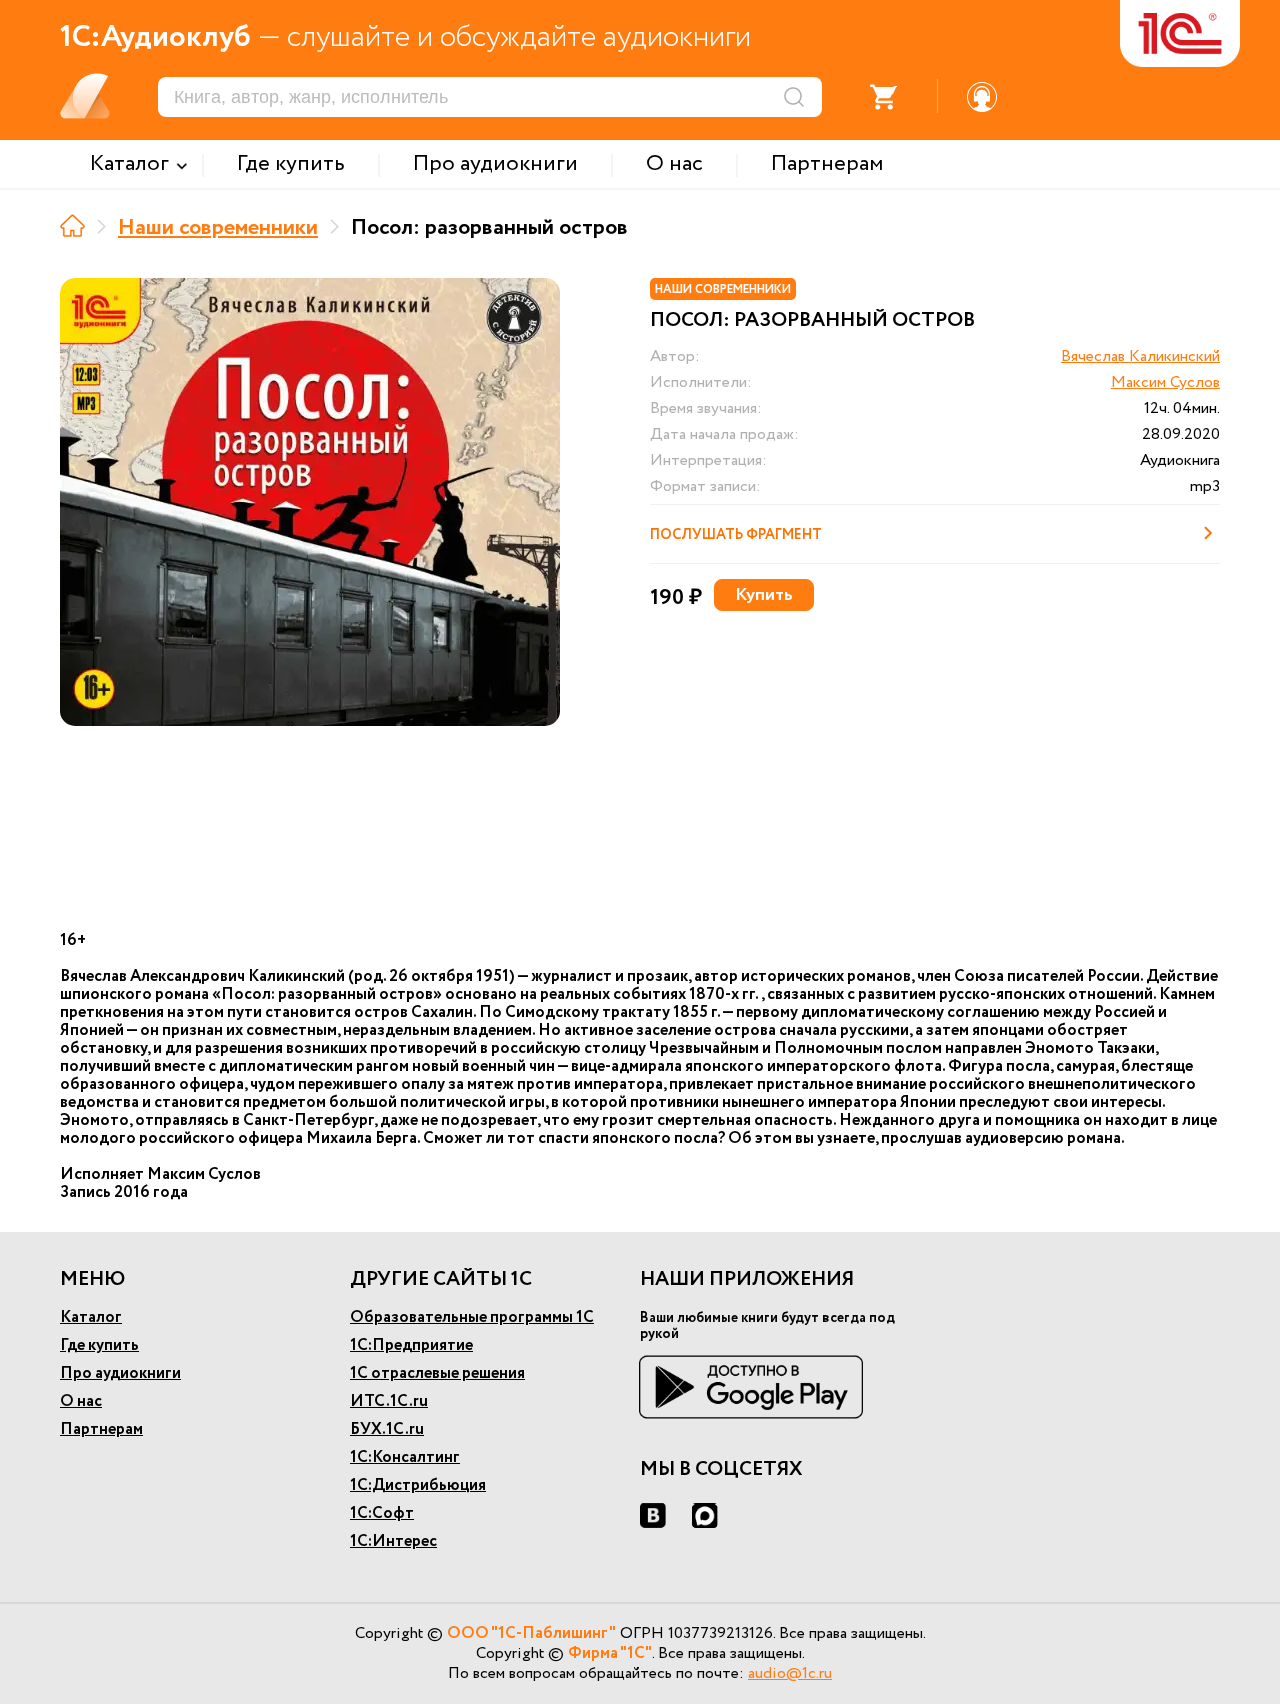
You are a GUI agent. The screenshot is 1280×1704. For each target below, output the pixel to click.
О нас (81, 1401)
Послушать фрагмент (736, 535)
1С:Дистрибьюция (418, 1485)
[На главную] (72, 225)
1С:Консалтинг (405, 1457)
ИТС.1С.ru (389, 1401)
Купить (764, 595)
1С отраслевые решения (437, 1373)
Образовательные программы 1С (472, 1317)
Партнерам (101, 1429)
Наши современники (218, 228)
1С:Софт (382, 1513)
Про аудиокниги (120, 1373)
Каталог (91, 1317)
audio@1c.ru (790, 1673)
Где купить (99, 1345)
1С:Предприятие (411, 1345)
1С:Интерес (393, 1541)
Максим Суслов (1165, 382)
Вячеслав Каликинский (1140, 356)
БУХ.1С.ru (387, 1429)
